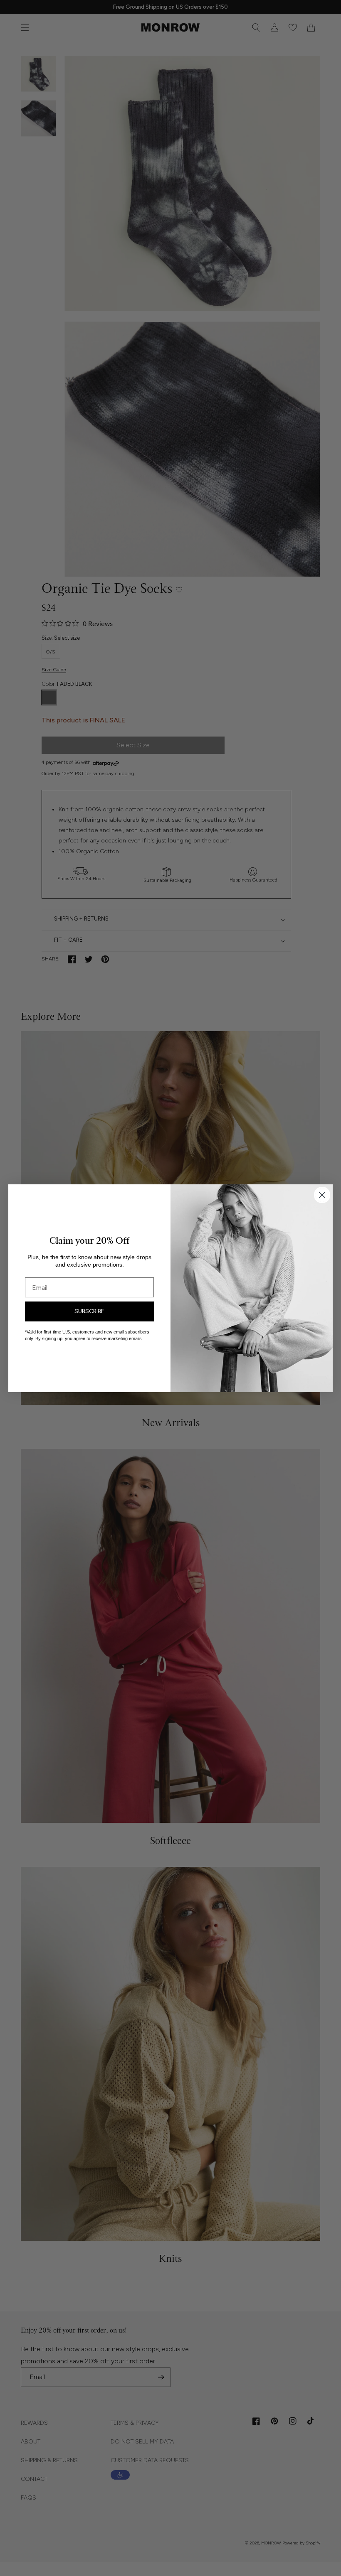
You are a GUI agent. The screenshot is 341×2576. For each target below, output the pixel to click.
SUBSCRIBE (89, 1311)
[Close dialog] (322, 1195)
